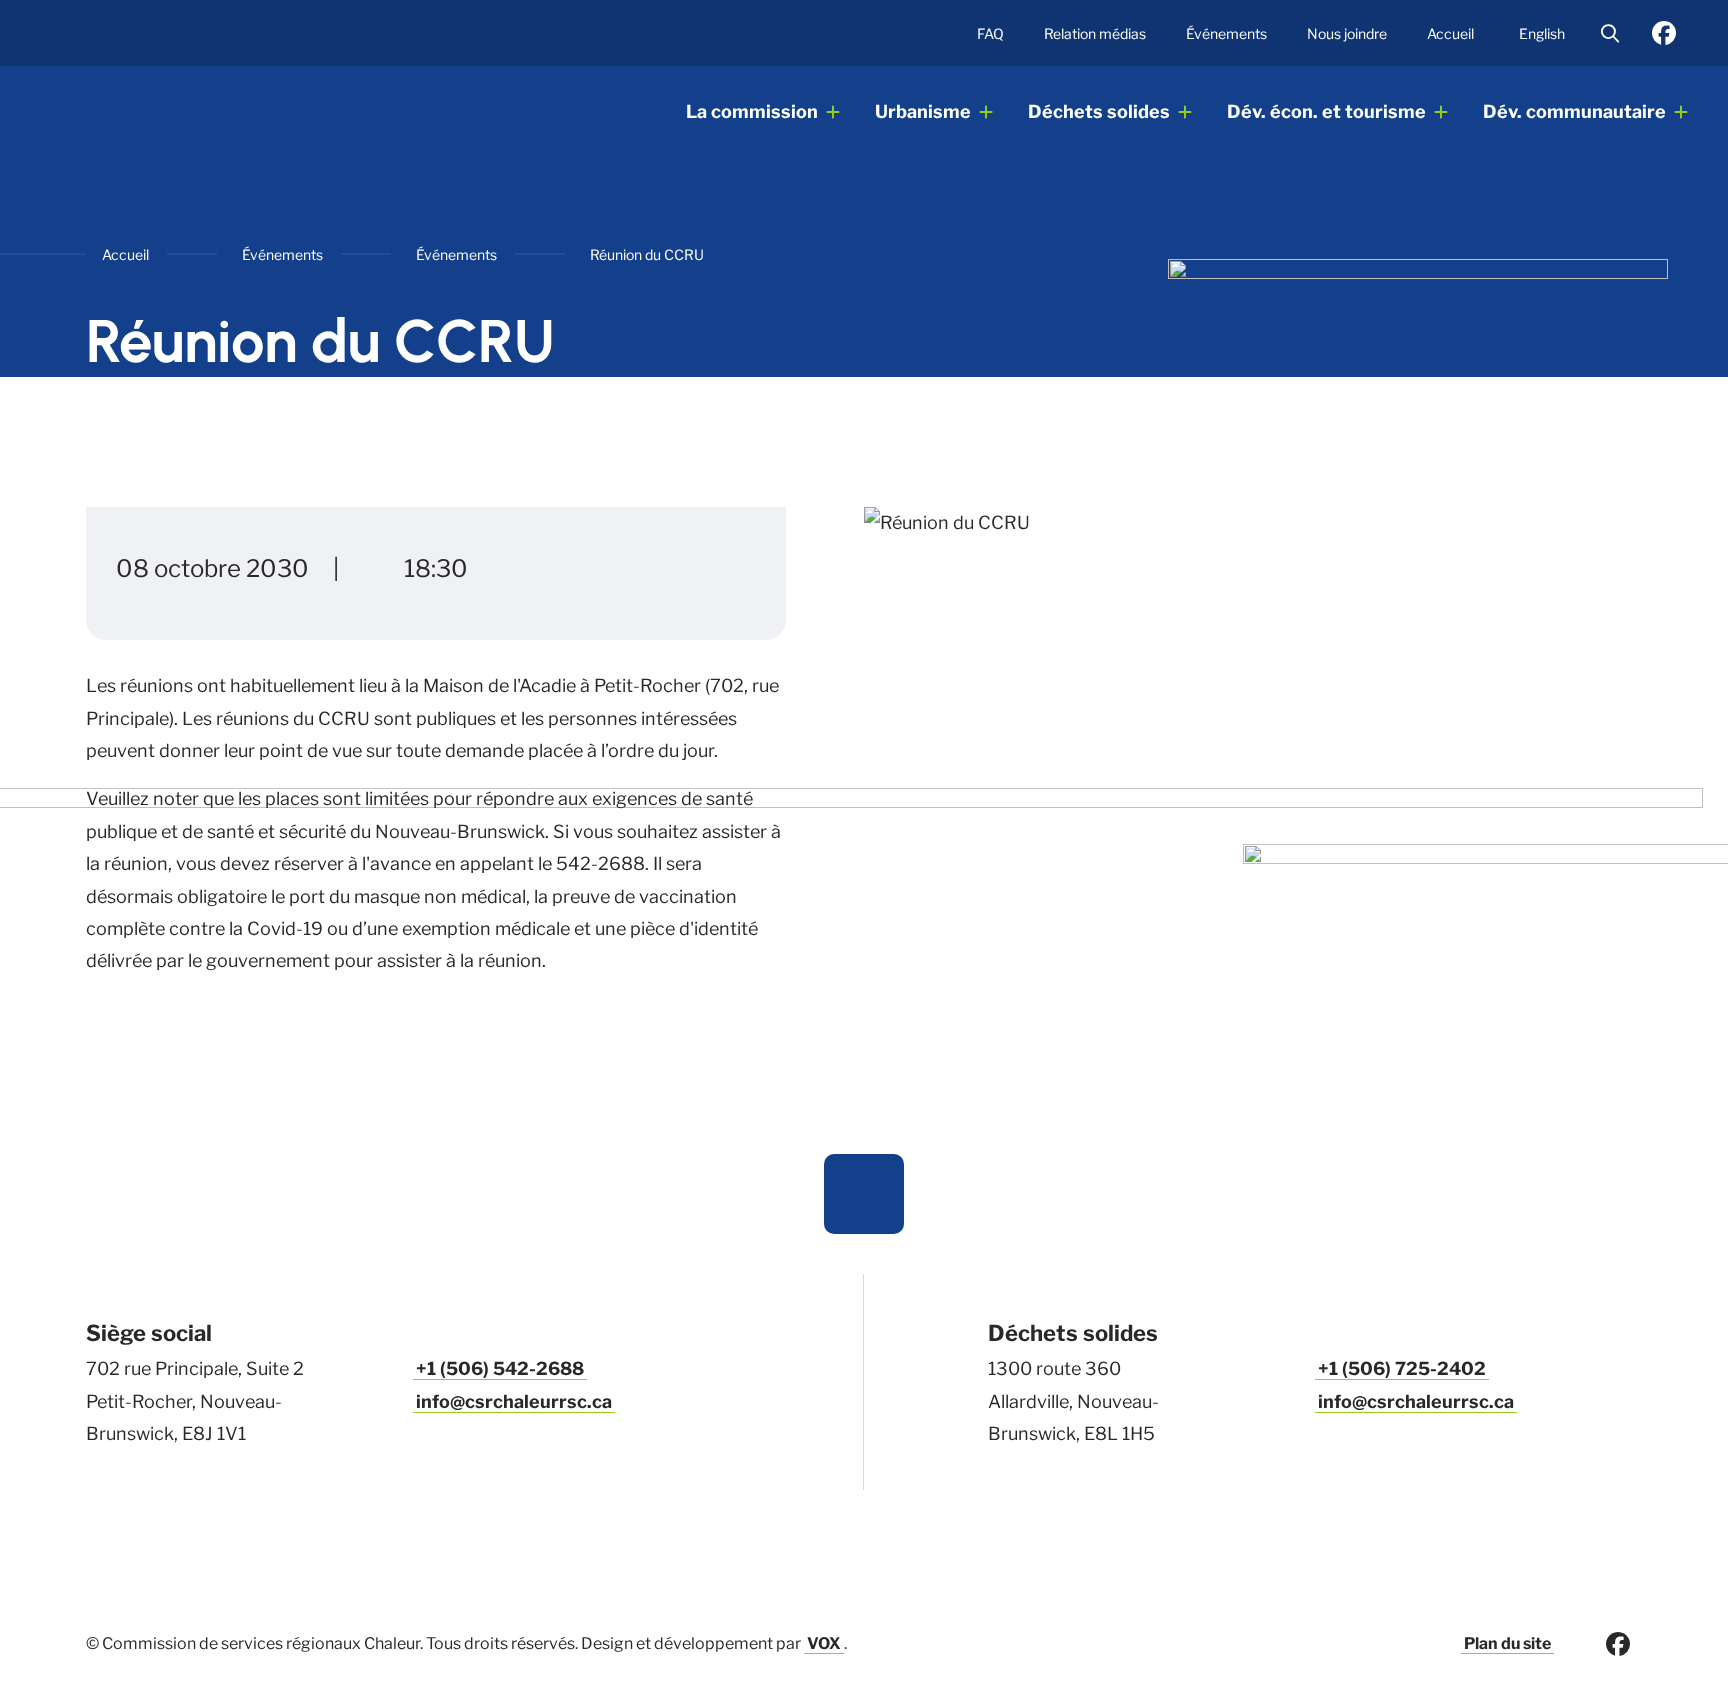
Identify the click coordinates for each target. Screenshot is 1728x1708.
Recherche (1610, 33)
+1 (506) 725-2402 (1402, 1368)
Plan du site (1507, 1643)
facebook (1664, 33)
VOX (824, 1643)
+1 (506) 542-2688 (500, 1368)
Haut (864, 1194)
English (1542, 33)
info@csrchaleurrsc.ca (514, 1401)
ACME (187, 113)
